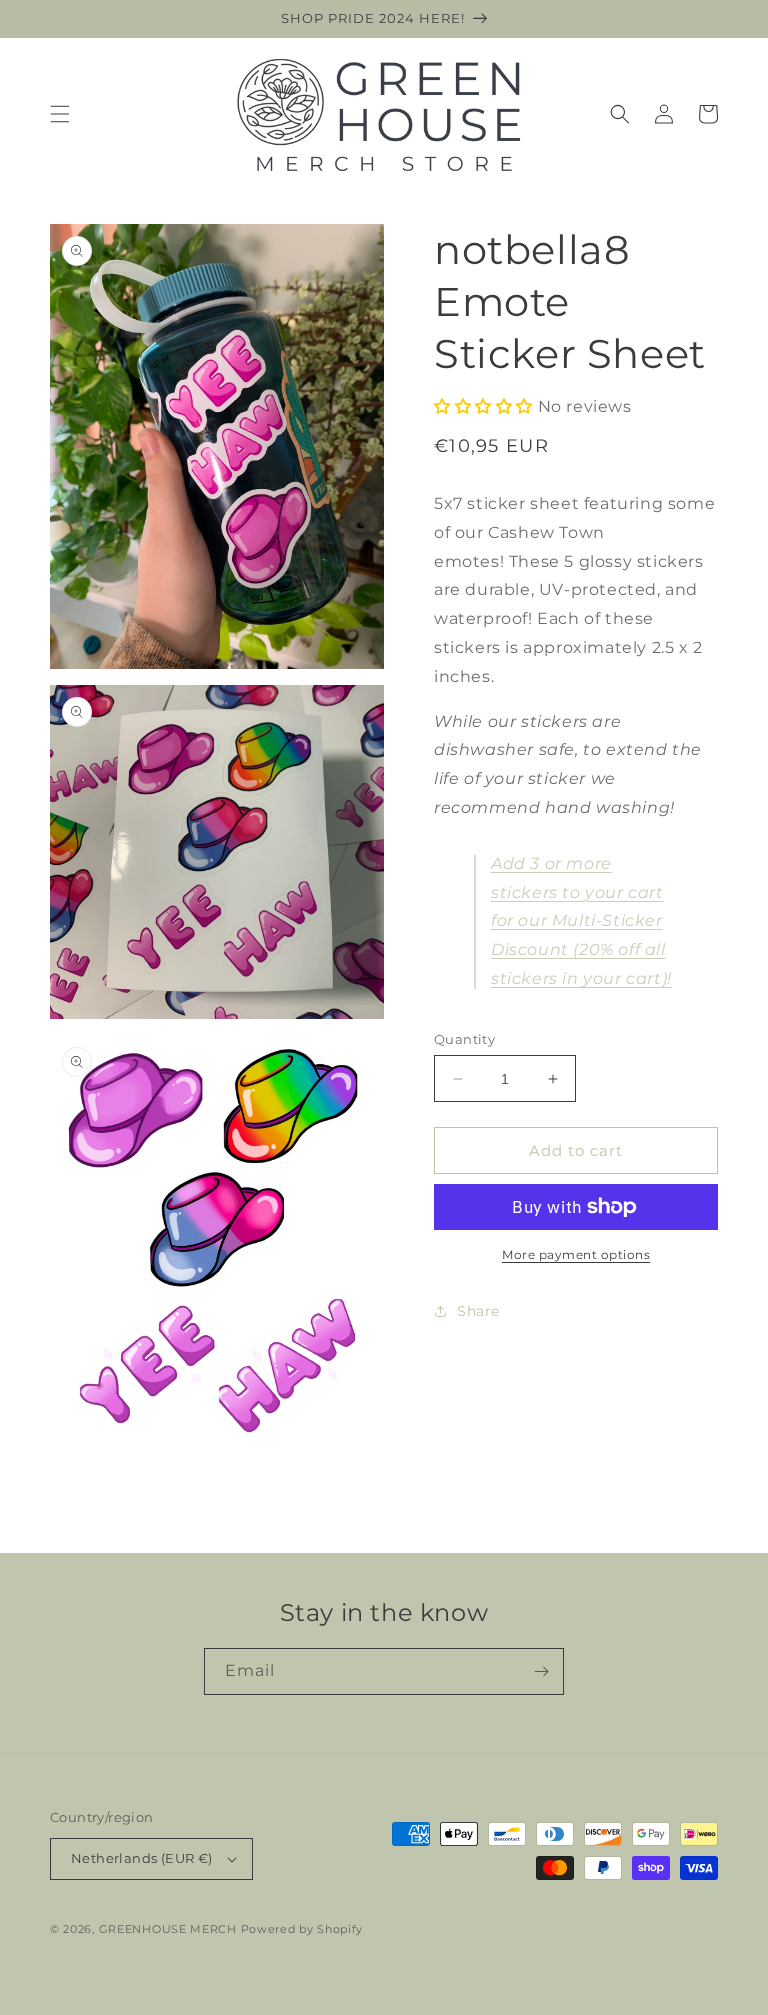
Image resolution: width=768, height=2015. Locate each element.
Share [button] (478, 1311)
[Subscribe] (541, 1671)
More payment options (576, 1254)
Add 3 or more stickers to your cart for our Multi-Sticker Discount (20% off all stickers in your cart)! (581, 921)
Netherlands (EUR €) (142, 1858)
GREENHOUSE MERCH (168, 1929)
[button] (60, 114)
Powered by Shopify (302, 1929)
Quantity (464, 1039)
